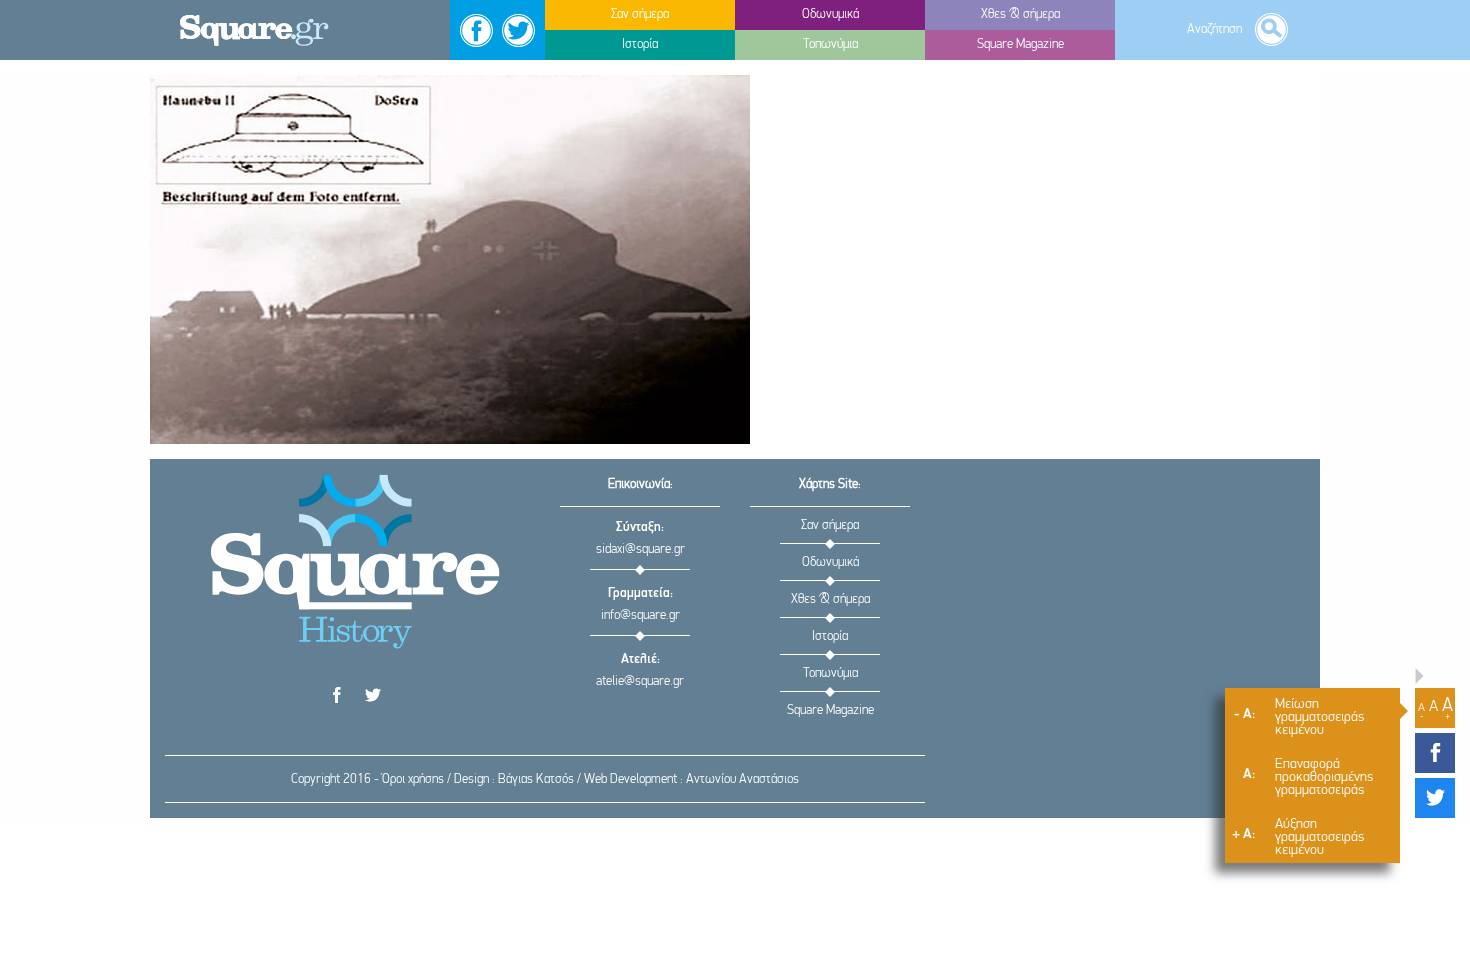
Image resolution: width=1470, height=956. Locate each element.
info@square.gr (640, 615)
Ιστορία (830, 636)
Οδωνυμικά (830, 562)
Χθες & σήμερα (830, 599)
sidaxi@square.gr (640, 549)
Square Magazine (830, 710)
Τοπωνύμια (830, 673)
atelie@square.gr (640, 681)
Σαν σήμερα (830, 525)
